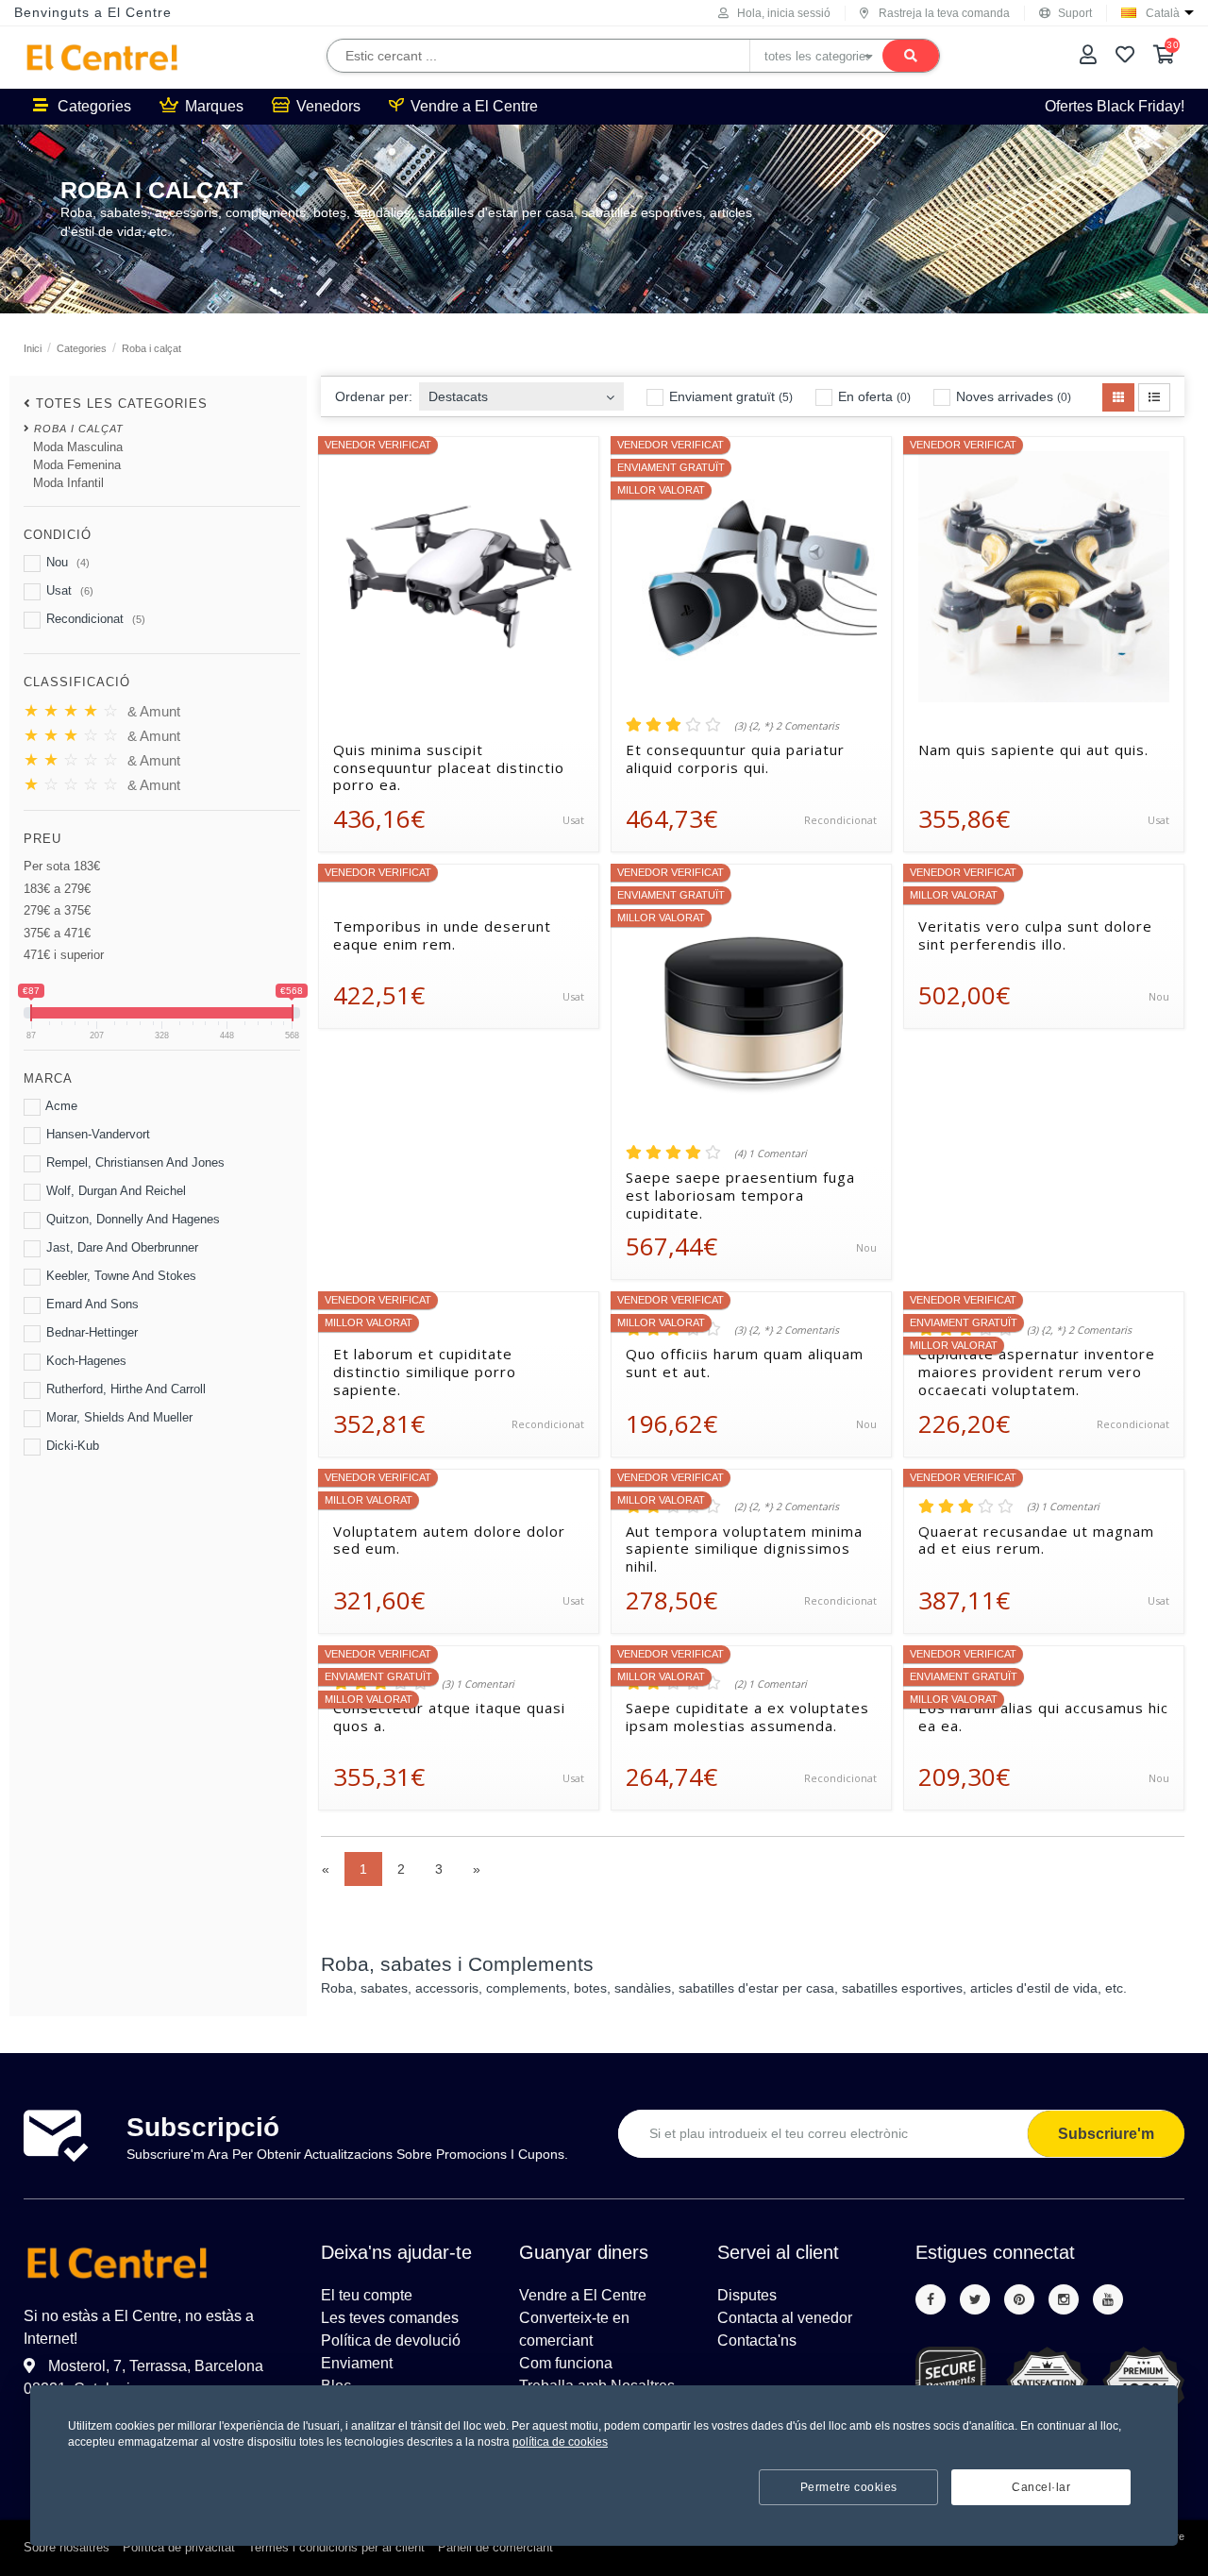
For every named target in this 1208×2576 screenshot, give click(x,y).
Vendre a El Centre (474, 106)
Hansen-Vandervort (96, 1134)
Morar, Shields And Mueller (117, 1417)
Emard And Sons (91, 1304)
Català (1163, 13)
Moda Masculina (78, 447)
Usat (68, 590)
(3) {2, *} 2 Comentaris (787, 726)
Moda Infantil (68, 483)
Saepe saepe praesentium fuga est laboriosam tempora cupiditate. (740, 1195)
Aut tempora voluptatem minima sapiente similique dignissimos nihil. (744, 1549)
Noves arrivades (1012, 396)
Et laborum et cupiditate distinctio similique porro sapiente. (425, 1372)
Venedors (328, 106)
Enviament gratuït (729, 396)
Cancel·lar (1041, 2487)
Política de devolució (391, 2340)
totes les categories (122, 404)
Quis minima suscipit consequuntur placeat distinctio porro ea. (449, 767)
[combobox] (521, 391)
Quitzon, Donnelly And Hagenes (131, 1219)
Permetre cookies (849, 2487)
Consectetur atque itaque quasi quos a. (449, 1717)
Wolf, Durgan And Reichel (114, 1191)
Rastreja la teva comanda (944, 13)
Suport (1075, 13)
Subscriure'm (1106, 2134)
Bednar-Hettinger (90, 1332)
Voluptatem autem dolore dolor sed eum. (449, 1541)
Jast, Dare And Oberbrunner (120, 1247)
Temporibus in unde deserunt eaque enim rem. (442, 935)
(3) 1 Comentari (1063, 1507)
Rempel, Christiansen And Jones (134, 1162)
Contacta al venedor (785, 2318)
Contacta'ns (757, 2340)
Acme (60, 1106)
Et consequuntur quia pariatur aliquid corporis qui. (735, 759)
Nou (66, 562)
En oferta (872, 396)
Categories (94, 106)
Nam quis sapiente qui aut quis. (1033, 750)
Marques (214, 106)
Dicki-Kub (71, 1446)
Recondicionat (94, 619)
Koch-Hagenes (84, 1361)
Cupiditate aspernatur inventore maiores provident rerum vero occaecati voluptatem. (1037, 1372)
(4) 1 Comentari (771, 1153)
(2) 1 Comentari (771, 1684)
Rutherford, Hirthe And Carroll (124, 1389)
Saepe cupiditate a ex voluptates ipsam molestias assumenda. (747, 1717)
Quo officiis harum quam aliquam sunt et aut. (745, 1363)
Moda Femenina (77, 465)
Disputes (747, 2295)
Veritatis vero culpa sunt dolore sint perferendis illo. (1035, 935)
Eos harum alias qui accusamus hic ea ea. (1043, 1717)
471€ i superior (64, 955)
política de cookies (560, 2442)
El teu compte (367, 2295)
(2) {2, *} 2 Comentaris (787, 1507)
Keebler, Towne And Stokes (119, 1276)
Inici (33, 348)
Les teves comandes (390, 2318)
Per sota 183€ (62, 866)
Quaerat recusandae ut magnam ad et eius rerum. (1036, 1541)
